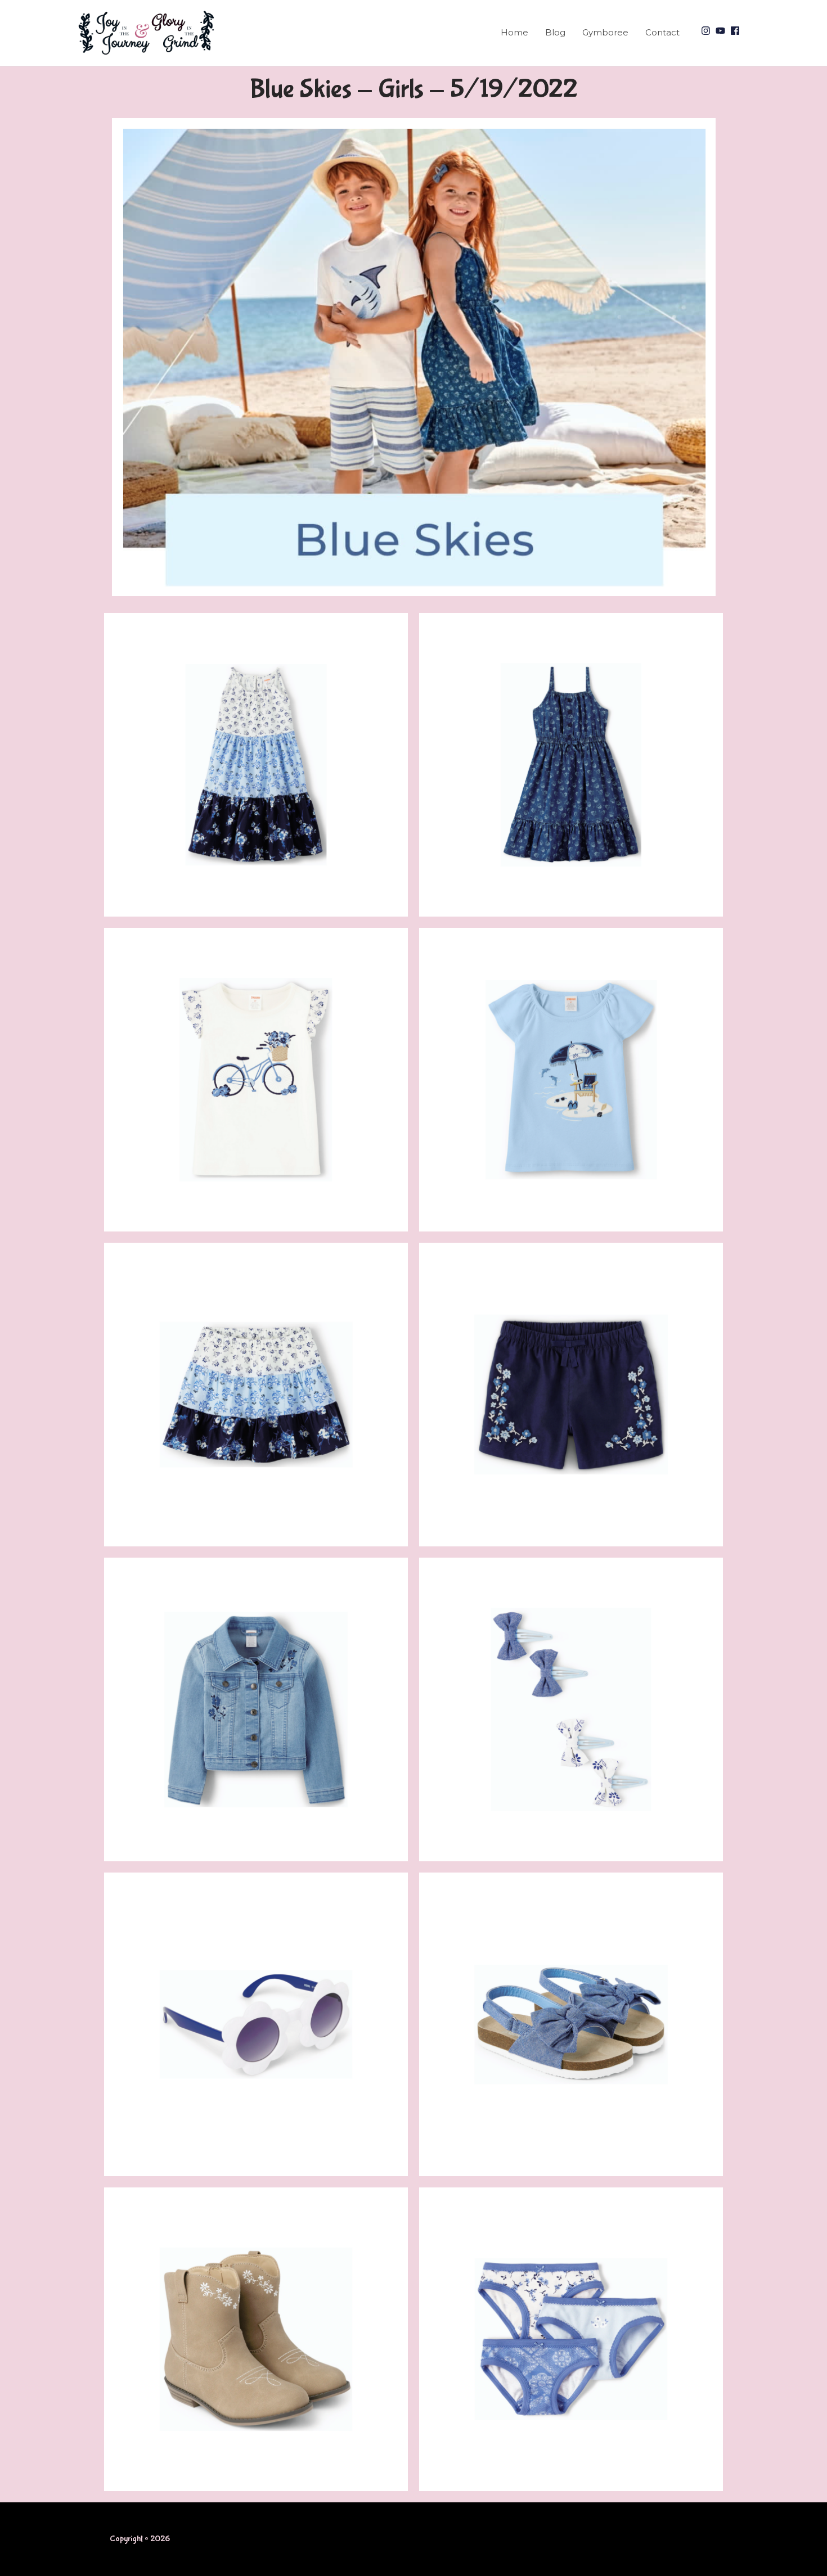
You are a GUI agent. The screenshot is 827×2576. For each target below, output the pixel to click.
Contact (662, 32)
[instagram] (707, 31)
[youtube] (722, 31)
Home (514, 32)
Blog (555, 32)
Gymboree (605, 32)
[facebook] (736, 31)
